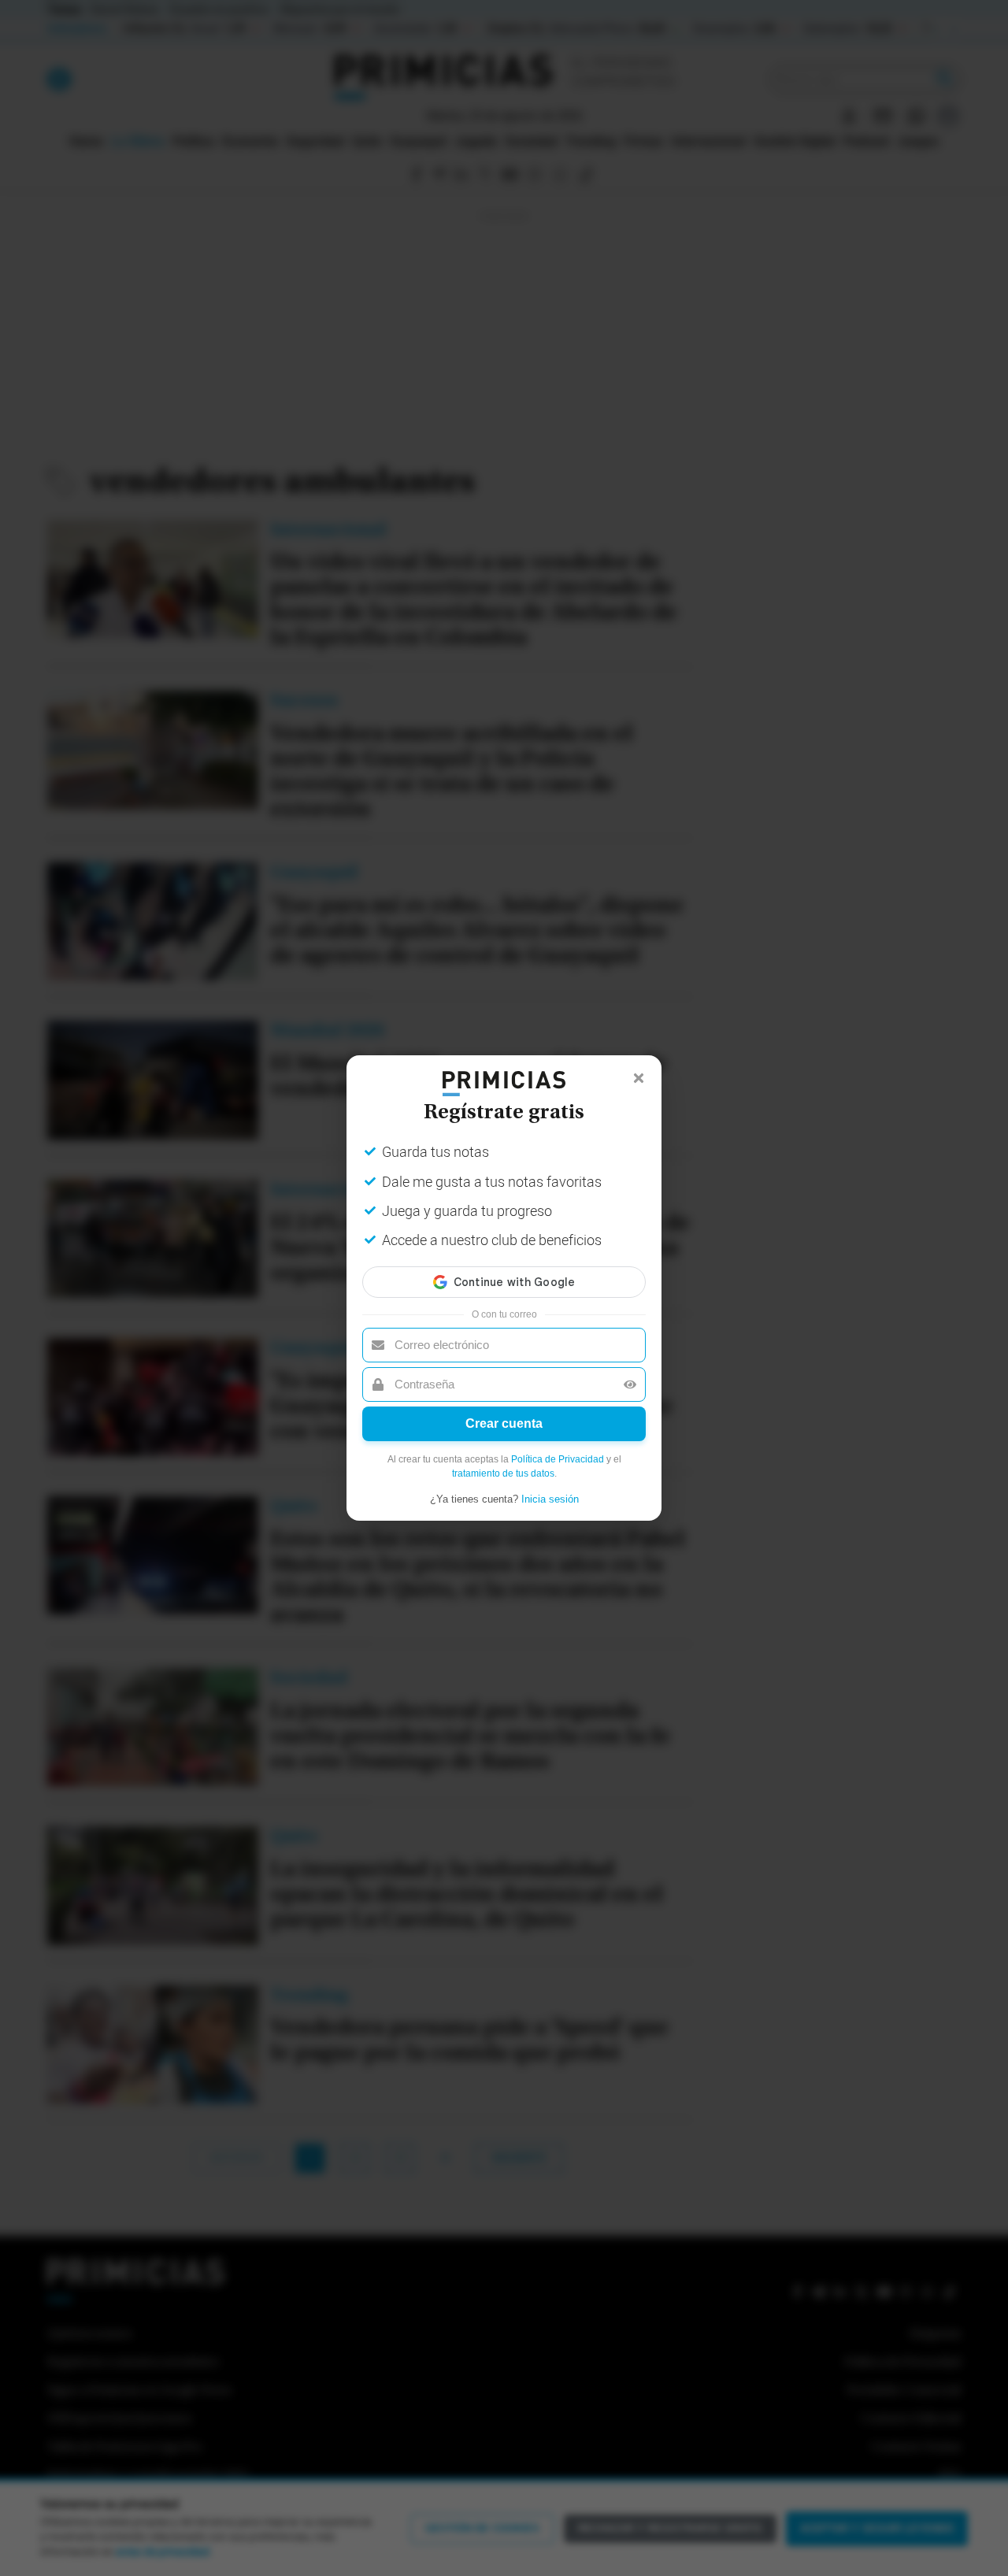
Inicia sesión (550, 1499)
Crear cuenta (504, 1423)
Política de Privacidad (558, 1459)
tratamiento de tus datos (503, 1473)
